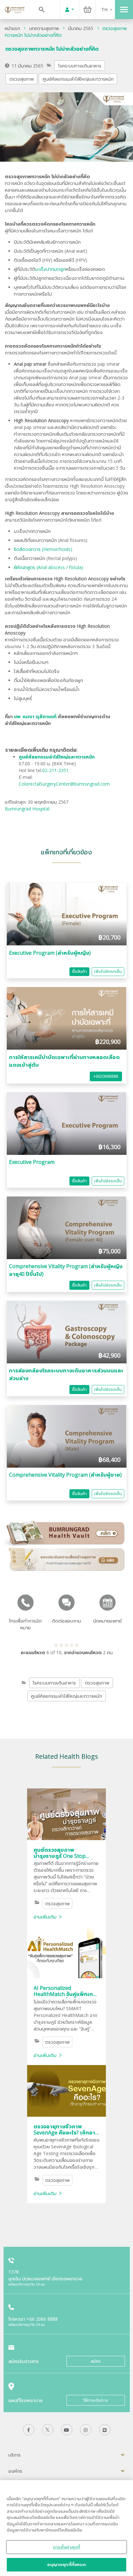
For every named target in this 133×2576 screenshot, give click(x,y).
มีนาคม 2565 (81, 28)
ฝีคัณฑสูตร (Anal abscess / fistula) (49, 567)
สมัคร (96, 2361)
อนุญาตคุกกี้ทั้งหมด (67, 2564)
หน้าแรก (12, 28)
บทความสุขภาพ (44, 28)
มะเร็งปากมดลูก (51, 269)
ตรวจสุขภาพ (22, 79)
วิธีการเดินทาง (96, 2400)
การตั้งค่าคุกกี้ (66, 2547)
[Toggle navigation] (124, 10)
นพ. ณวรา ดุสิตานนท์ (35, 716)
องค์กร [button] (15, 2471)
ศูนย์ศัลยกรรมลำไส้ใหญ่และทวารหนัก (78, 79)
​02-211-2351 (56, 770)
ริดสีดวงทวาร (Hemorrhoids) (43, 549)
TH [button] (104, 10)
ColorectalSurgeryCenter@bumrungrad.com (64, 784)
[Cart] (87, 10)
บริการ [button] (15, 2455)
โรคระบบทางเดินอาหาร (80, 66)
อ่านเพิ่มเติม (45, 1917)
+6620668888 (106, 1076)
